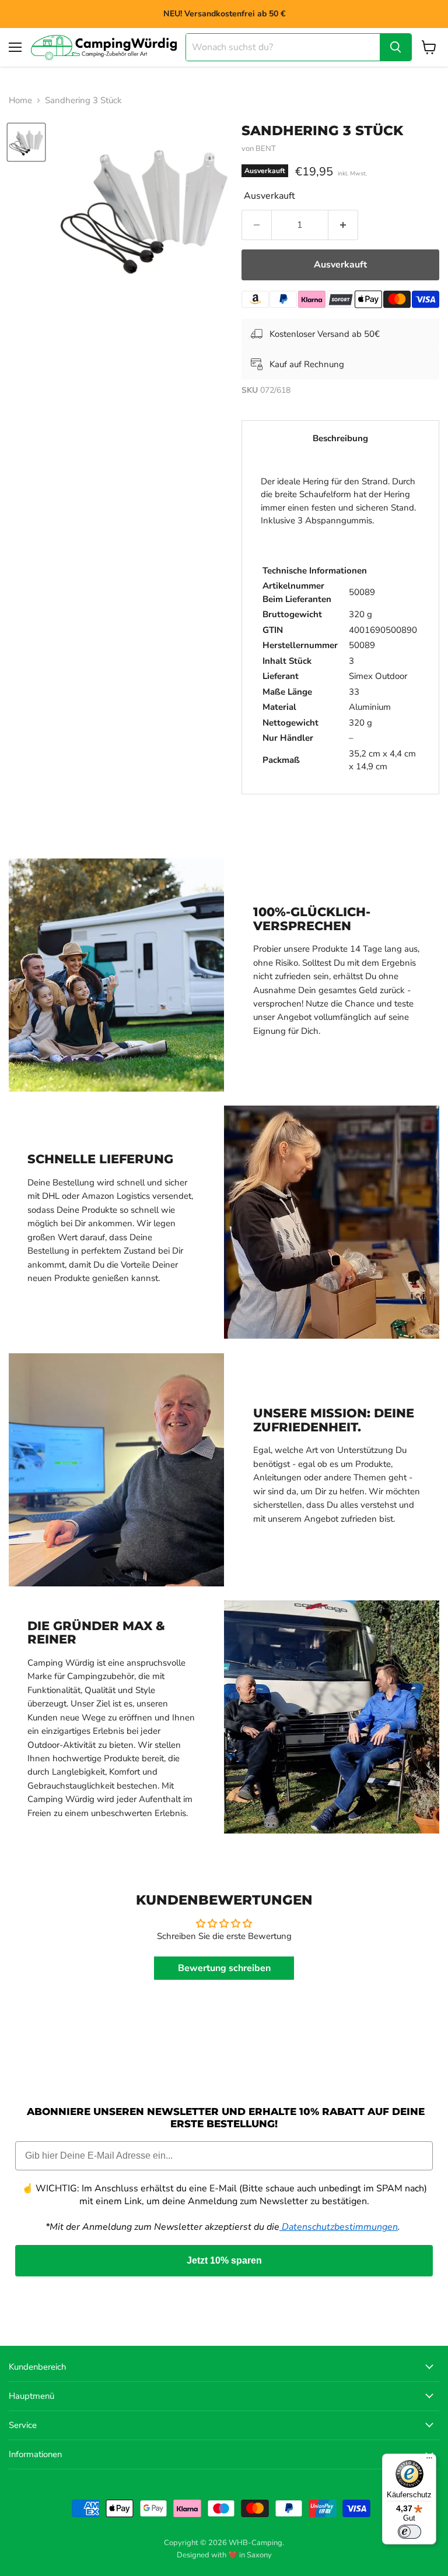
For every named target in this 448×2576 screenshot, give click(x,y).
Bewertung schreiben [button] (224, 1968)
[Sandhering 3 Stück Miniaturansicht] (26, 142)
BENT (266, 149)
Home (20, 101)
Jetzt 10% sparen (224, 2260)
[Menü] (429, 2461)
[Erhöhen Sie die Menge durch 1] (343, 225)
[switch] (409, 2532)
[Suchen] (395, 47)
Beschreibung (340, 438)
